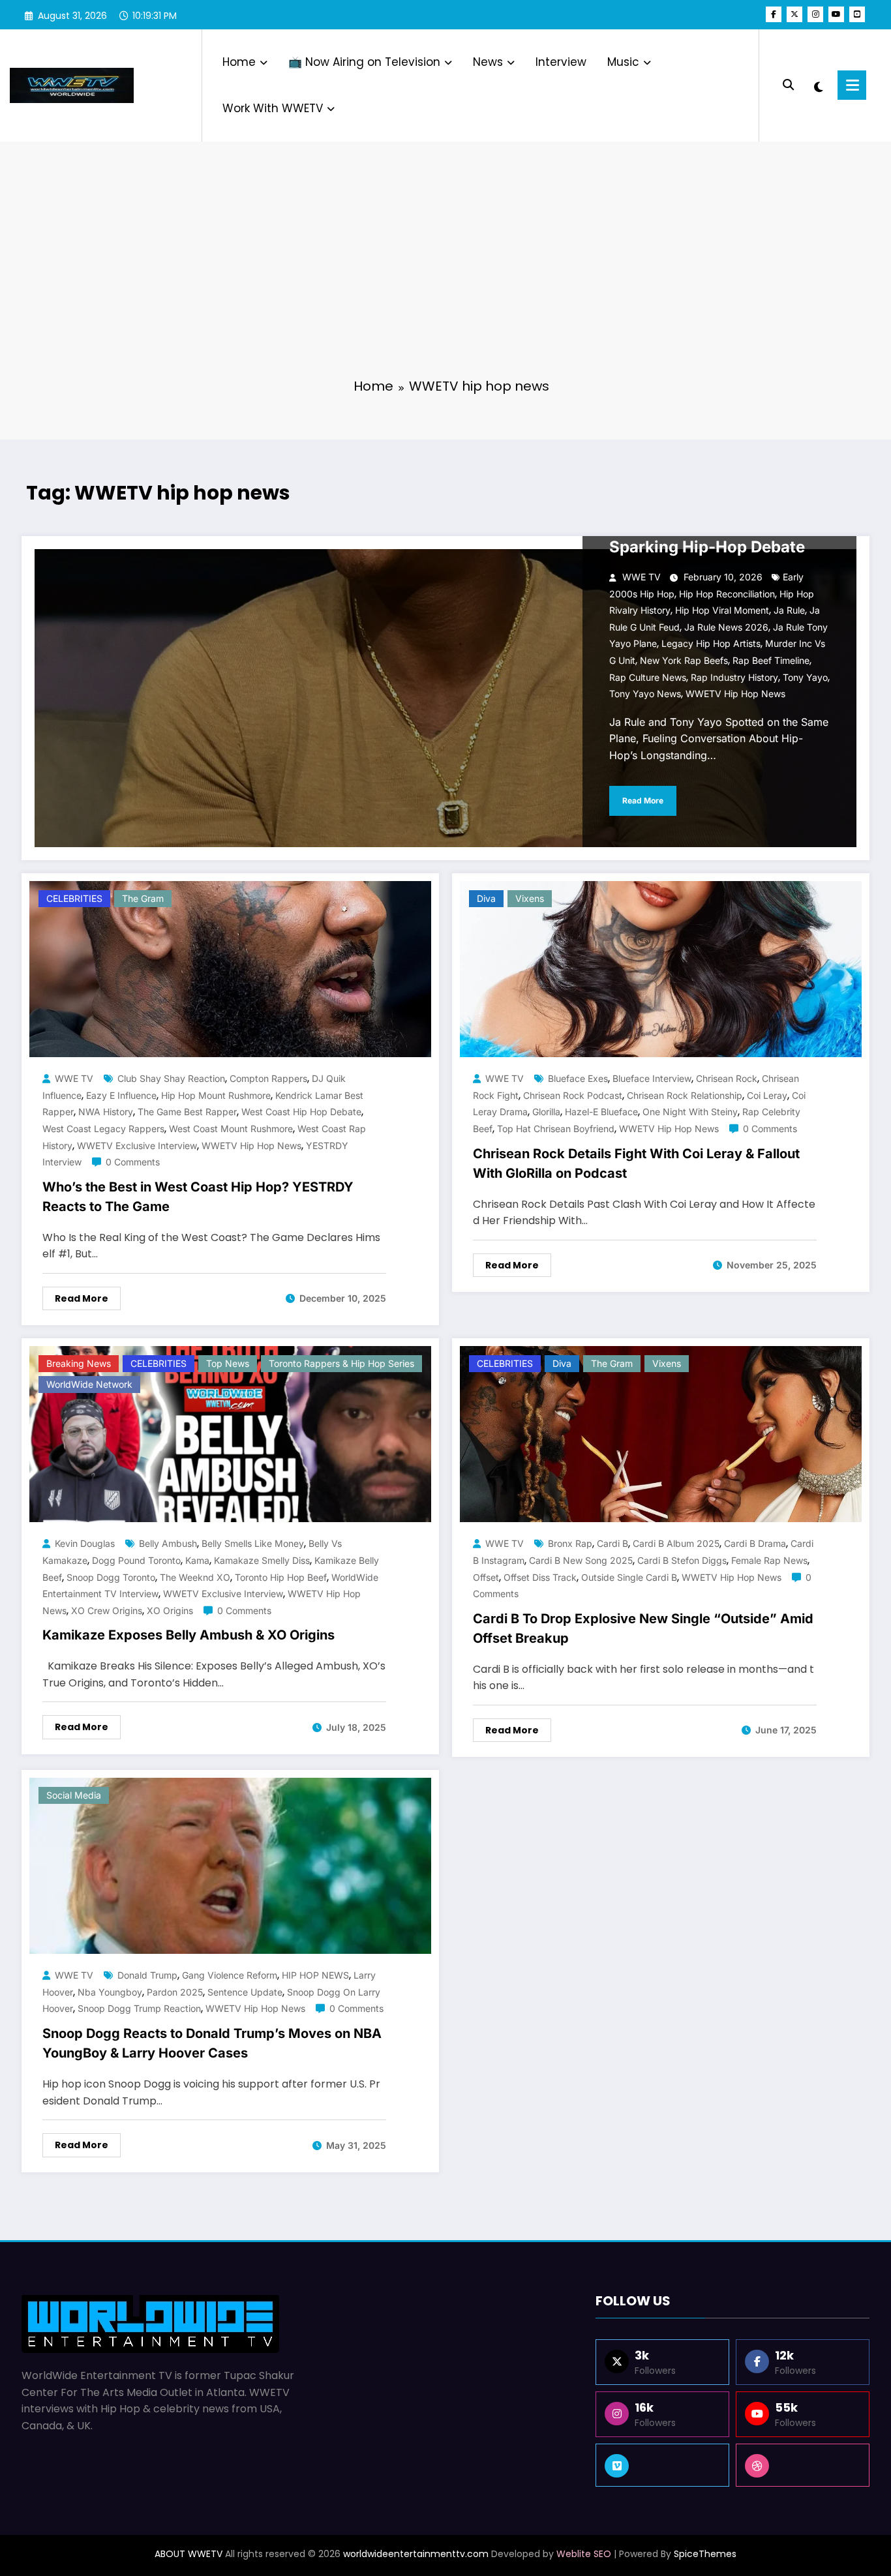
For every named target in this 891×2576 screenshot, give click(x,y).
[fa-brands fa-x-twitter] (794, 14)
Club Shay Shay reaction (171, 1078)
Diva (486, 898)
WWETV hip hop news (735, 694)
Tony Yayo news (645, 694)
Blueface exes (578, 1078)
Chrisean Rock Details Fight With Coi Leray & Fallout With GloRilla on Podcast (636, 1163)
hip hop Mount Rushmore (216, 1095)
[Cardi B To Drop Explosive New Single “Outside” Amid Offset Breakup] (661, 1434)
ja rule (789, 610)
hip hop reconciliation (727, 594)
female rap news (769, 1560)
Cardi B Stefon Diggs (682, 1560)
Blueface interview (652, 1078)
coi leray (767, 1095)
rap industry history (734, 677)
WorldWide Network (89, 1384)
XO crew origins (107, 1610)
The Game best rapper (187, 1112)
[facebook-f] (774, 14)
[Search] (788, 85)
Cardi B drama (755, 1543)
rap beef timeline (771, 660)
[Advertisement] (445, 267)
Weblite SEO (584, 2554)
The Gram (143, 898)
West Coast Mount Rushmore (231, 1129)
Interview (561, 62)
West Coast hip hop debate (301, 1112)
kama (197, 1560)
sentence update (245, 1992)
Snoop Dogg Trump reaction (139, 2008)
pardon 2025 (175, 1992)
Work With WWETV (273, 108)
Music (623, 62)
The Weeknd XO (195, 1577)
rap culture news (648, 677)
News (488, 62)
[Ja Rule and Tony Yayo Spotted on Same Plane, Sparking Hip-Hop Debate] (445, 698)
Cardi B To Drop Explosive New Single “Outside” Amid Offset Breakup (643, 1628)
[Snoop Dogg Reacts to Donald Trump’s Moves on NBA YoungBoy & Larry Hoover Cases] (230, 1865)
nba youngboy (110, 1992)
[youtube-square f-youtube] (857, 14)
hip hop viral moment (722, 610)
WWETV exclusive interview (137, 1146)
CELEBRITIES (74, 898)
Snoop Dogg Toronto (111, 1577)
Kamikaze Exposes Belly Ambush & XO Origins (189, 1635)
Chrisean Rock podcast (573, 1095)
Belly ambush (168, 1543)
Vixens (530, 898)
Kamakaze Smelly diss (262, 1560)
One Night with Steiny (690, 1112)
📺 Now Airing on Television (364, 62)
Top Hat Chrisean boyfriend (556, 1129)
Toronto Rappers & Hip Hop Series (341, 1363)
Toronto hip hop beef (281, 1577)
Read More (643, 801)
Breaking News (79, 1363)
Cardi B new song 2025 (581, 1560)
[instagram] (815, 14)
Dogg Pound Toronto (136, 1560)
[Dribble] (803, 2465)
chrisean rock (727, 1078)
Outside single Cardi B (629, 1577)
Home (239, 62)
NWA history (106, 1112)
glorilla (546, 1112)
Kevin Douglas (85, 1543)
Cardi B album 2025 (676, 1543)
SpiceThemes (705, 2554)
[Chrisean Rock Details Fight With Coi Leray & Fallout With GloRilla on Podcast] (661, 969)
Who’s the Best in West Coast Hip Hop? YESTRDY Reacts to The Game (198, 1197)
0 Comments (133, 1162)
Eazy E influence (121, 1095)
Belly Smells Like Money (253, 1543)
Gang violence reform (230, 1975)
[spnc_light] (819, 85)
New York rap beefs (684, 660)
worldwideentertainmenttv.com (416, 2554)
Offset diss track (540, 1577)
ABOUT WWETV (189, 2554)
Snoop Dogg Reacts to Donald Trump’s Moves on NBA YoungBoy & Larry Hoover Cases (212, 2043)
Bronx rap (570, 1543)
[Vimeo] (662, 2465)
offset (486, 1577)
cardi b (612, 1543)
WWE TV (642, 577)
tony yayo (805, 677)
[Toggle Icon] (852, 85)
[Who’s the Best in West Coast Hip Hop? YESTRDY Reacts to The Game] (230, 969)
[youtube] (836, 14)
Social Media (74, 1795)
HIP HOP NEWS (315, 1975)
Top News (228, 1363)
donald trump (147, 1975)
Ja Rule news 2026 (726, 627)
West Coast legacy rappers (103, 1129)
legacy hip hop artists (711, 643)
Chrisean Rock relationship (685, 1095)
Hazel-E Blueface (601, 1112)
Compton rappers (268, 1078)
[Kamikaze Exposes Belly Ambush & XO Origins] (230, 1434)
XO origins (170, 1610)
